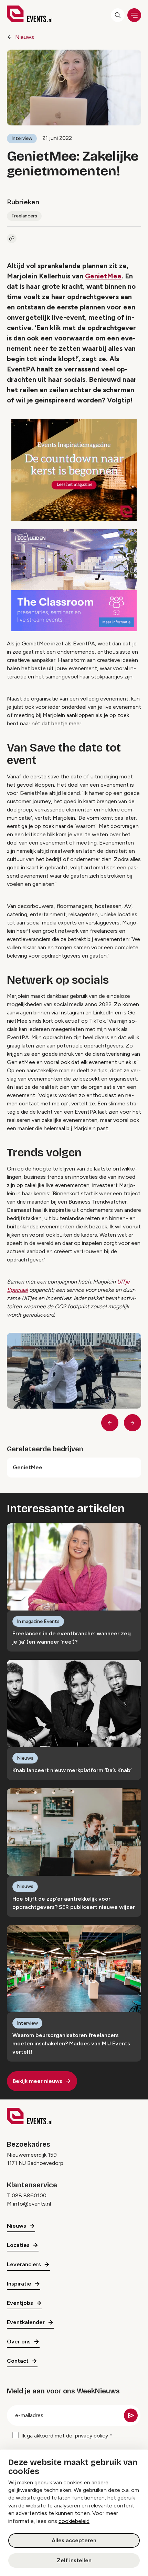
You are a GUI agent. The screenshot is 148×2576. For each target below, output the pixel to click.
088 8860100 (29, 2195)
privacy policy (92, 2436)
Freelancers (24, 216)
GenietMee (103, 276)
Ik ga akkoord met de (65, 2436)
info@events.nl (32, 2204)
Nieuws (25, 37)
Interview (22, 138)
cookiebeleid (74, 2521)
